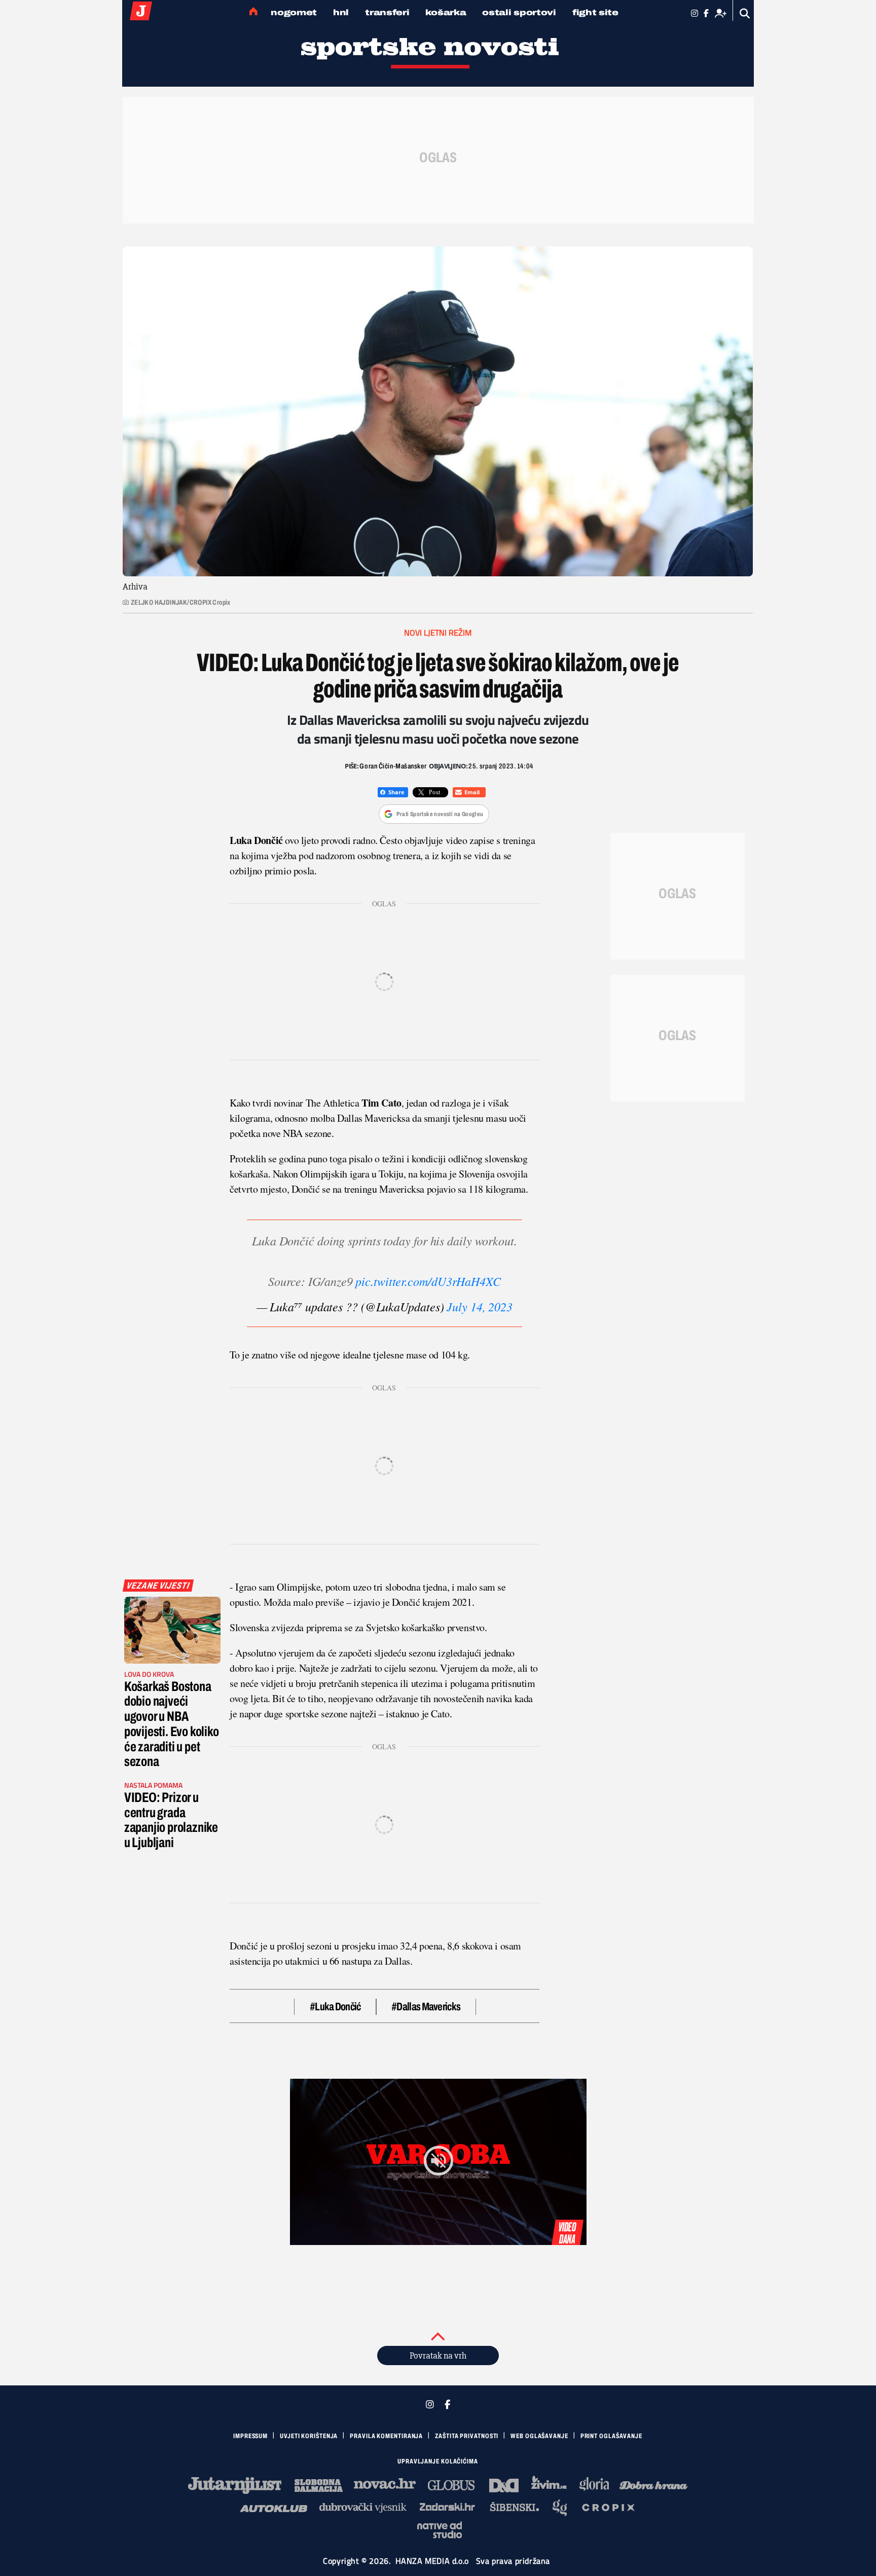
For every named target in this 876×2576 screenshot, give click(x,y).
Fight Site (595, 12)
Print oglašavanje (611, 2436)
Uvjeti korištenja (309, 2436)
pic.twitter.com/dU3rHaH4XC (428, 1281)
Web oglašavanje (539, 2436)
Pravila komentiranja (386, 2436)
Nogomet (294, 12)
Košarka (446, 12)
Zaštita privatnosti (467, 2436)
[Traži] (745, 13)
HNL (341, 12)
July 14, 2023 (480, 1306)
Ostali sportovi (519, 12)
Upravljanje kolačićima (438, 2461)
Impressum (250, 2436)
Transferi (387, 12)
